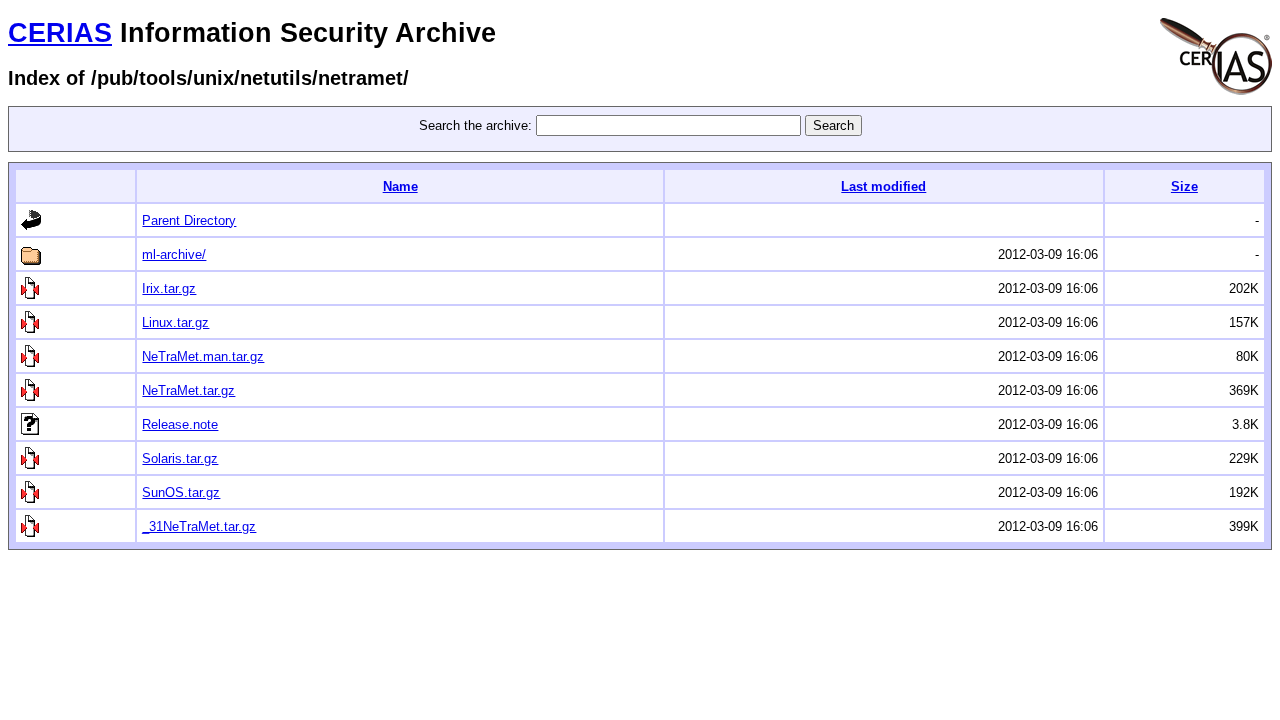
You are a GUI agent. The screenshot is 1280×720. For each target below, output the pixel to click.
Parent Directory (189, 220)
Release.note (180, 424)
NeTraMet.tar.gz (188, 390)
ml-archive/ (174, 254)
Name (400, 186)
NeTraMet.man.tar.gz (203, 356)
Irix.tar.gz (169, 288)
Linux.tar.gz (175, 322)
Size (1184, 186)
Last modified (883, 186)
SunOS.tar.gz (181, 492)
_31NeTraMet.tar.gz (199, 526)
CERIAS (60, 33)
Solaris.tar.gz (180, 458)
